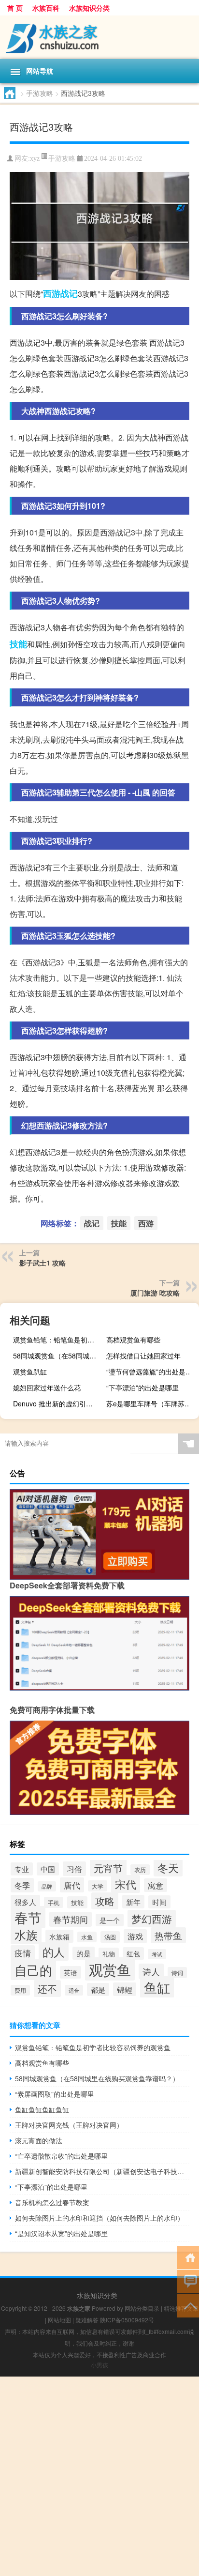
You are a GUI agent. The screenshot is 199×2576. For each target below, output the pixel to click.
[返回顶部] (188, 2305)
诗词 (177, 1973)
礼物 (109, 1954)
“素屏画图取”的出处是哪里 (55, 2094)
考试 (157, 1954)
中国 (48, 1869)
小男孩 (99, 2365)
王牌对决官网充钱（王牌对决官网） (69, 2125)
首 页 (15, 8)
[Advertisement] (99, 2476)
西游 (52, 293)
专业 (22, 1869)
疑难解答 (87, 2320)
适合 (74, 1990)
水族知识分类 (89, 8)
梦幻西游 (152, 1919)
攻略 (105, 1901)
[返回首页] (188, 2257)
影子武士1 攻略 (43, 1263)
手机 (54, 1902)
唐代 (72, 1885)
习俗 (74, 1869)
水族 (26, 1935)
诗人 (151, 1971)
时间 (159, 1902)
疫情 (23, 1953)
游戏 (135, 1936)
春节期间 (71, 1919)
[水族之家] (99, 37)
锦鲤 (125, 1989)
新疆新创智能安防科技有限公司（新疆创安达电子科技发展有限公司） (102, 2171)
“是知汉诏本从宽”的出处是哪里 (61, 2233)
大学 (98, 1886)
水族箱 (59, 1936)
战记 (69, 293)
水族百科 (46, 8)
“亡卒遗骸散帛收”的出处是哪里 (61, 2156)
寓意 (156, 1885)
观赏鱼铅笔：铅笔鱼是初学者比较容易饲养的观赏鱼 (58, 1340)
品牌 (47, 1886)
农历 (140, 1870)
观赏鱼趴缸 (30, 1372)
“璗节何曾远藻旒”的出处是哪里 (151, 1372)
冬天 (168, 1867)
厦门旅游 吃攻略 (155, 1293)
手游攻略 (40, 93)
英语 (71, 1972)
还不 (47, 1989)
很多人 (25, 1902)
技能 (18, 644)
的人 (54, 1951)
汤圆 (110, 1937)
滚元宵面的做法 (39, 2140)
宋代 (126, 1884)
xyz (35, 159)
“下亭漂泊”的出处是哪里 (142, 1387)
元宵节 (108, 1868)
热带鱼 (168, 1935)
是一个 (110, 1920)
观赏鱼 (110, 1969)
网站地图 (59, 2320)
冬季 (22, 1885)
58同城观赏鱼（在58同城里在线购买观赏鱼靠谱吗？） (58, 1356)
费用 (20, 1990)
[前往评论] (188, 2281)
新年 (133, 1902)
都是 (98, 1989)
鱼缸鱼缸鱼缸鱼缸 (42, 2109)
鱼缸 (157, 1987)
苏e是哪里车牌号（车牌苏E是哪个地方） (151, 1403)
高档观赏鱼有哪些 (133, 1340)
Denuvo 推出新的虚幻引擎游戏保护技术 (58, 1403)
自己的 (33, 1970)
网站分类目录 (142, 2308)
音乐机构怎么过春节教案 (52, 2202)
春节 (28, 1917)
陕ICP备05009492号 (127, 2320)
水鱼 (87, 1937)
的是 (84, 1953)
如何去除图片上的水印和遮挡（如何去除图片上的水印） (99, 2218)
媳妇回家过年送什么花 (47, 1387)
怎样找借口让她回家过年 (143, 1356)
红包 (133, 1953)
